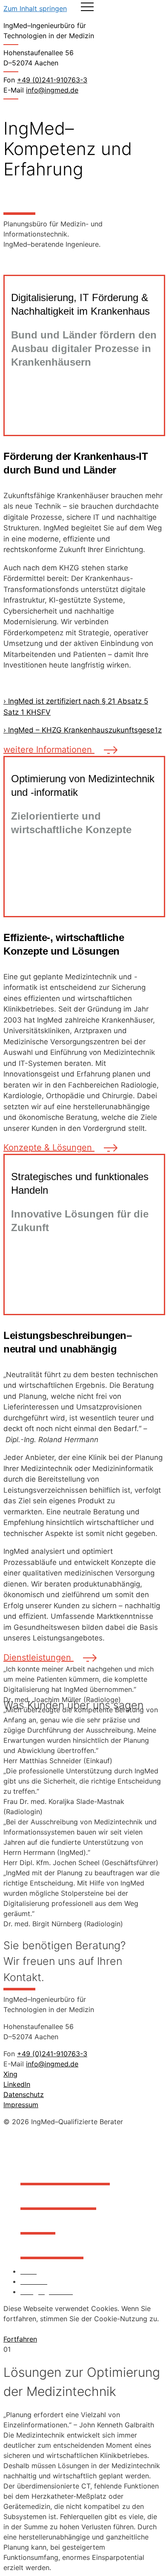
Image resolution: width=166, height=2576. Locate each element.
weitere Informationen (49, 750)
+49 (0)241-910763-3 (52, 2054)
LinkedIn (17, 2084)
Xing (10, 2074)
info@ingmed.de (52, 90)
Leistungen (58, 2194)
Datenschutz (24, 2094)
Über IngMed (65, 2170)
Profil (38, 2219)
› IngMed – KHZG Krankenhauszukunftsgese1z (83, 730)
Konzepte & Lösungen (49, 1147)
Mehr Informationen (56, 2329)
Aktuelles (52, 2244)
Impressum (21, 2105)
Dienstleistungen (39, 1657)
